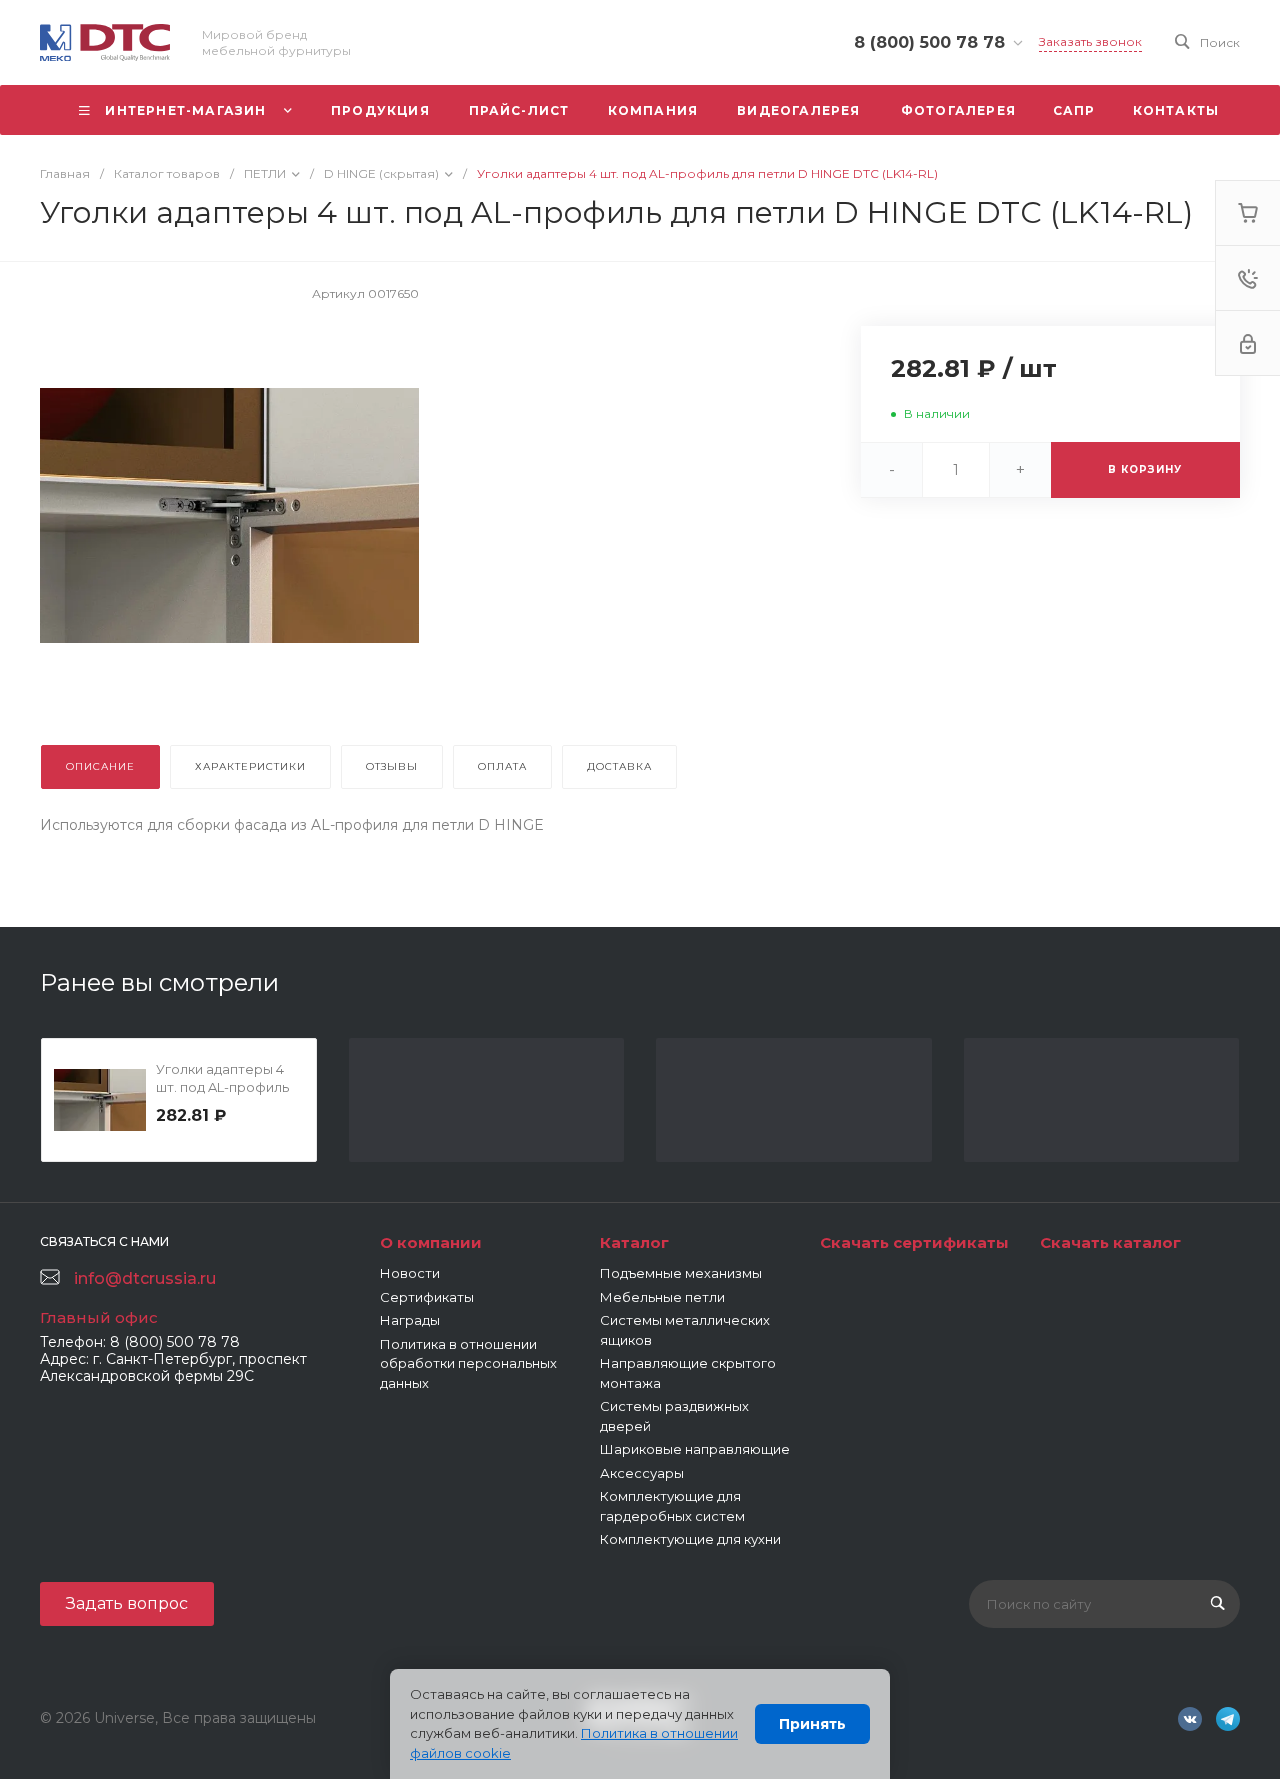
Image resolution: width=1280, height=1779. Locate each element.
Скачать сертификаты (914, 1242)
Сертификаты (427, 1297)
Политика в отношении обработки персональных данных (468, 1363)
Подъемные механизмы (681, 1273)
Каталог (634, 1242)
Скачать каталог (1110, 1242)
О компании (431, 1242)
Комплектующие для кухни (690, 1539)
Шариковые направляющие (695, 1449)
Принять (812, 1724)
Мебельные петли (662, 1297)
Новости (410, 1273)
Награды (410, 1320)
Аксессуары (642, 1473)
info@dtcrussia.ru (145, 1278)
